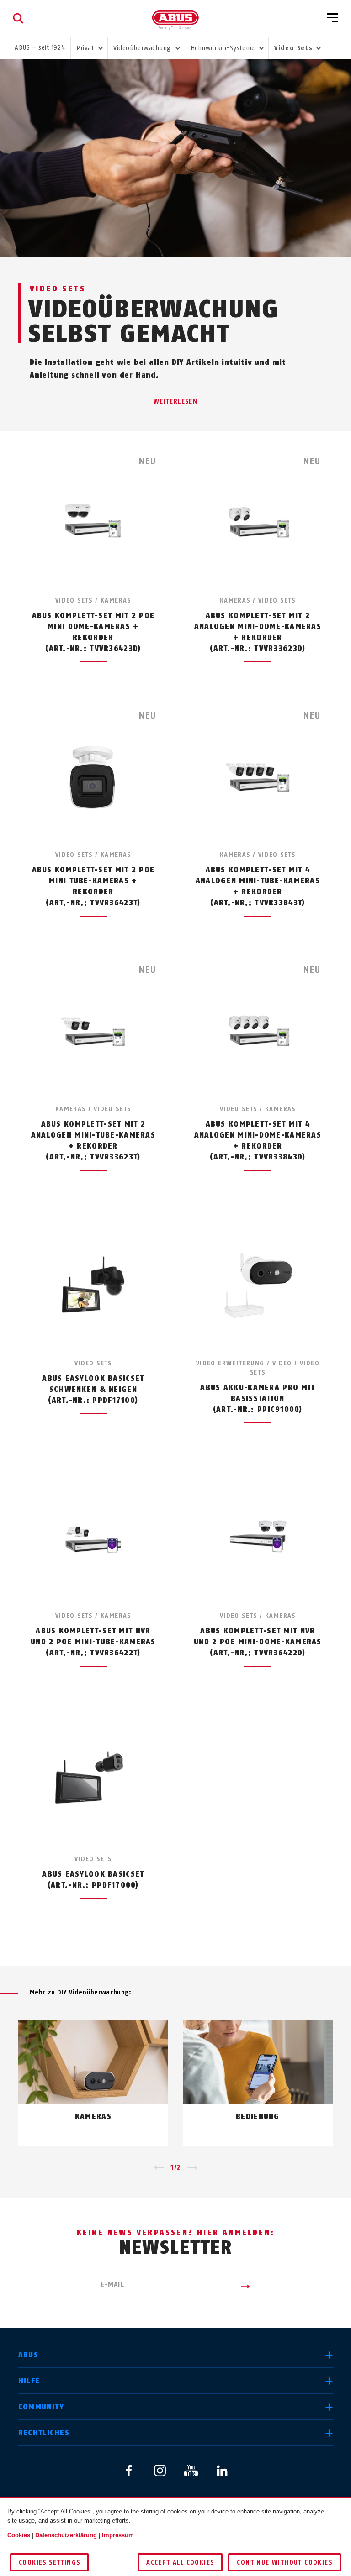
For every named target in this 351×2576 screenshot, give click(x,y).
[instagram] (160, 2471)
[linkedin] (222, 2471)
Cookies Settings (49, 2563)
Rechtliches (44, 2433)
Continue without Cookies (285, 2563)
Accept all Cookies (180, 2563)
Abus (28, 2355)
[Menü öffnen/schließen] (333, 18)
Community (41, 2407)
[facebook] (129, 2471)
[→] (193, 2168)
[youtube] (191, 2471)
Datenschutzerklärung (66, 2535)
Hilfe (29, 2381)
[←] (158, 2168)
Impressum (118, 2535)
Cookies (19, 2535)
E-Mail (112, 2285)
